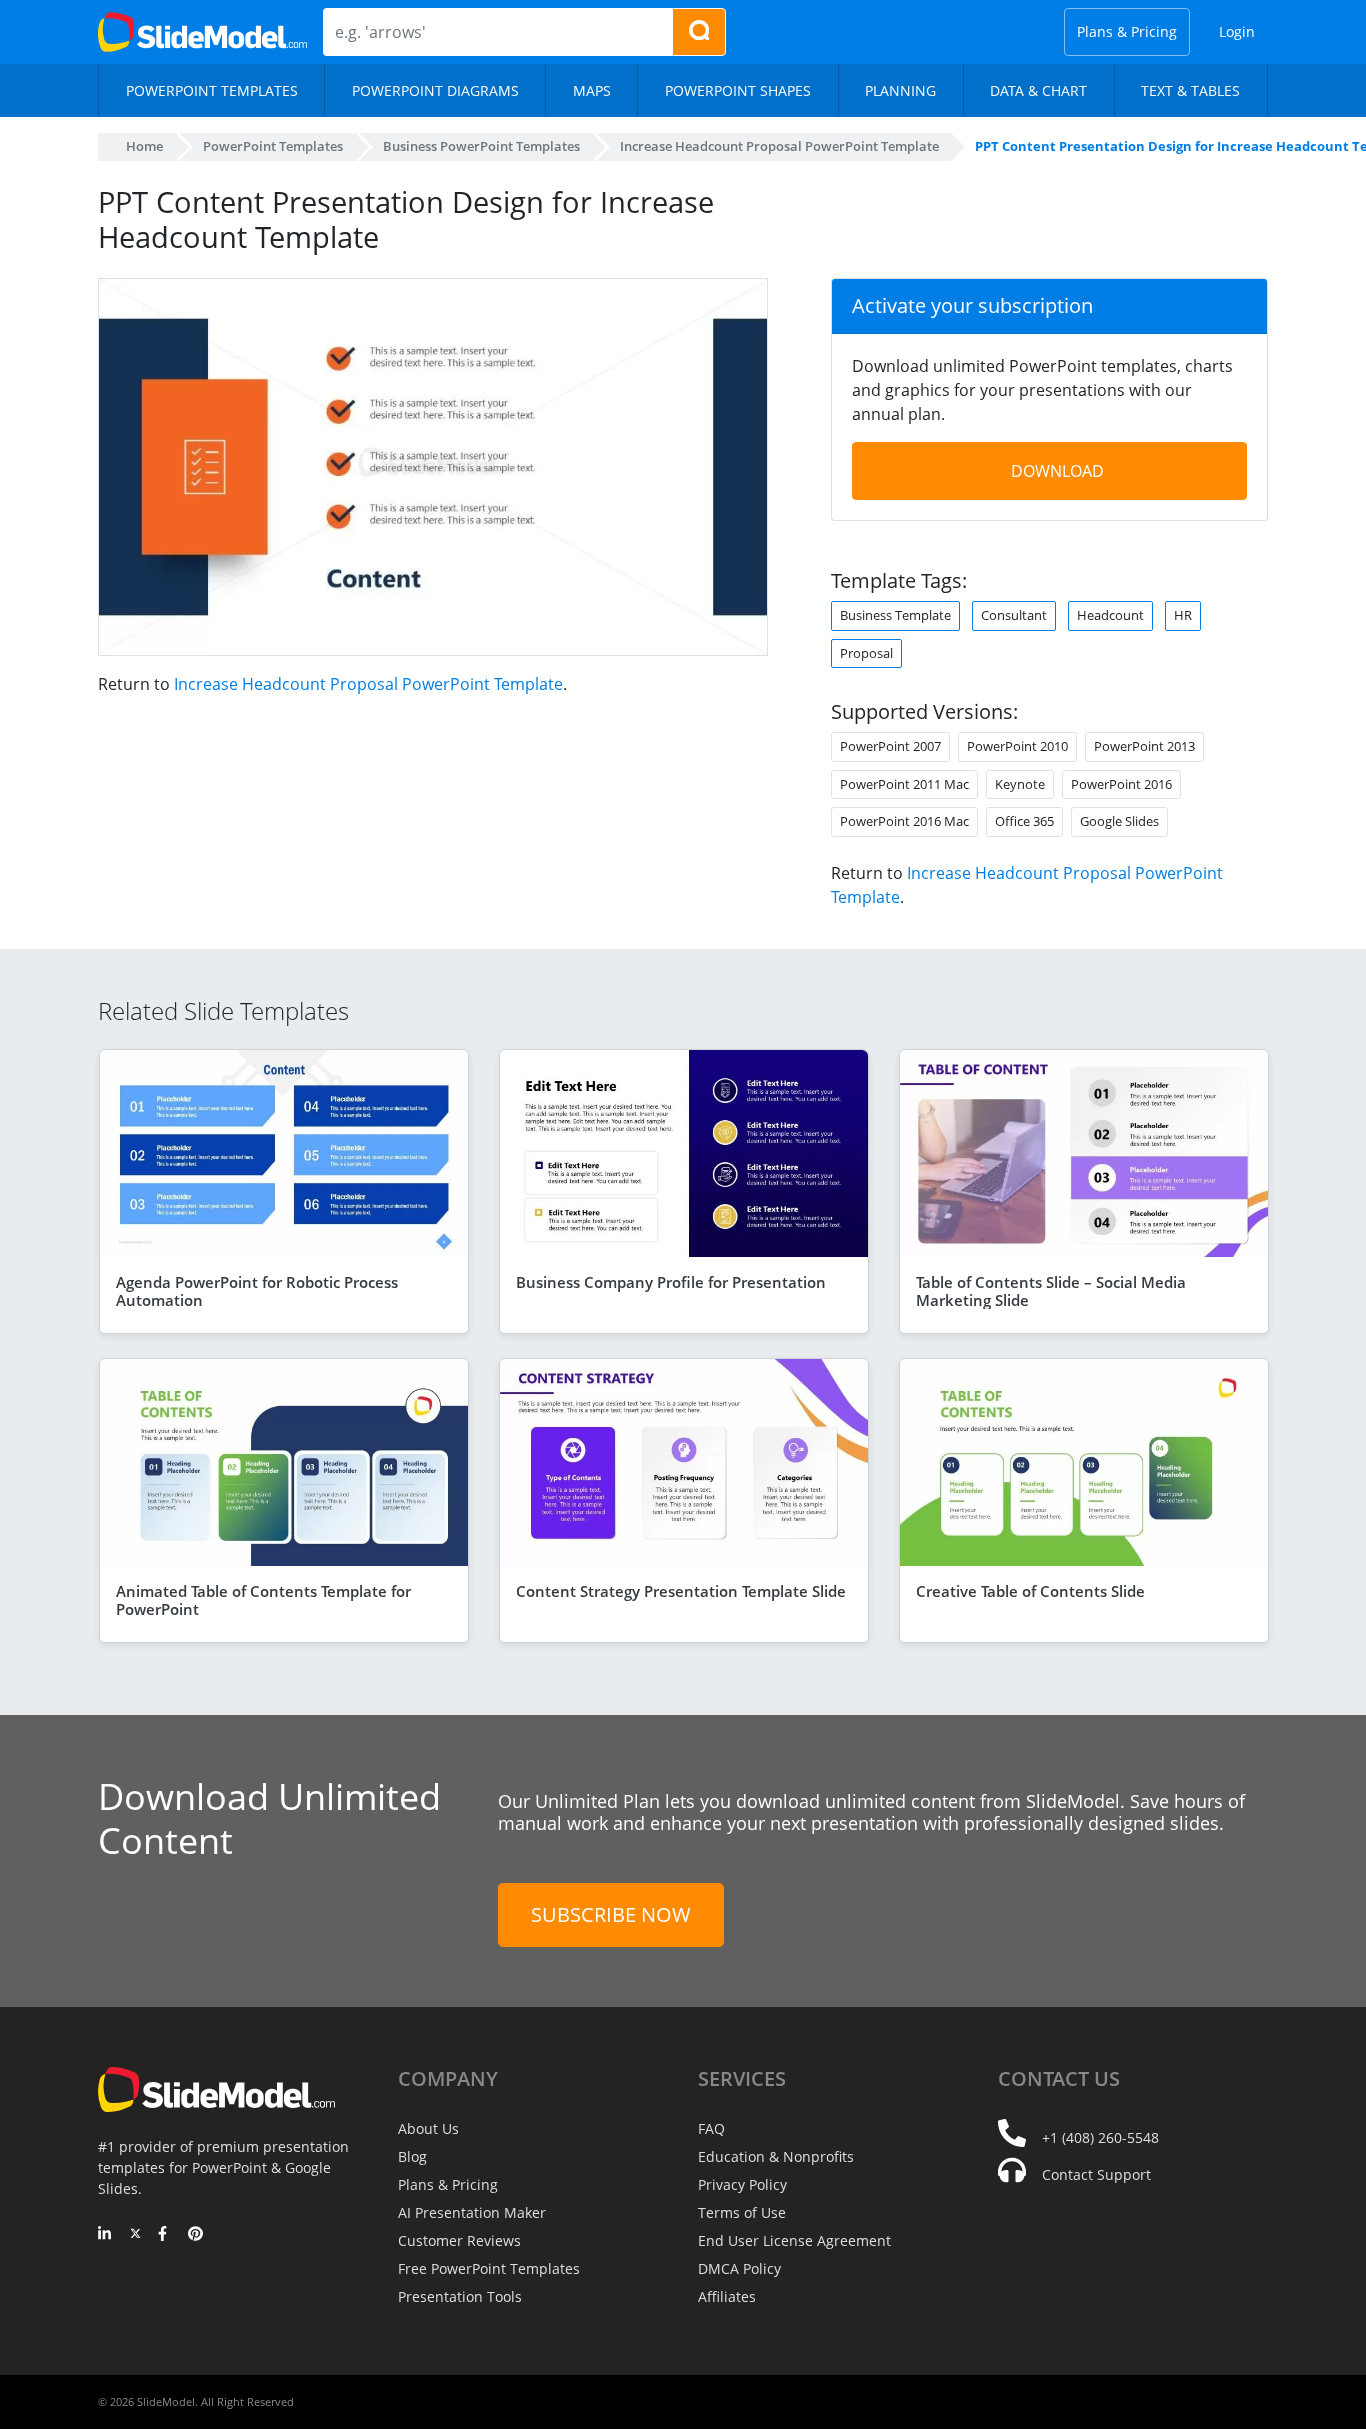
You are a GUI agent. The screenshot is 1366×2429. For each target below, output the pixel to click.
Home (144, 146)
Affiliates (727, 2296)
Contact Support (1096, 2174)
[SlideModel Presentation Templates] (202, 32)
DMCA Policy (739, 2268)
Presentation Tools (460, 2296)
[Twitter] (135, 2235)
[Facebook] (165, 2235)
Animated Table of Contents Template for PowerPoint (263, 1600)
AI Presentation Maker (472, 2212)
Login (1237, 31)
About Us (428, 2128)
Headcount (1110, 615)
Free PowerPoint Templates (489, 2268)
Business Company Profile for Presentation (671, 1282)
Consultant (1014, 615)
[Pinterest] (195, 2235)
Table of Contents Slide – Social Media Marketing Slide (1051, 1291)
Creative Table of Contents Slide (1030, 1591)
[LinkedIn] (105, 2235)
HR (1183, 615)
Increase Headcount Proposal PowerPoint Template (368, 684)
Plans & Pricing (1127, 31)
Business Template (895, 615)
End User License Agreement (794, 2240)
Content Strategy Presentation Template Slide (681, 1591)
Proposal (866, 653)
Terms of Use (742, 2212)
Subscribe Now (611, 1914)
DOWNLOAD (1057, 471)
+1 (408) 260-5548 (1100, 2137)
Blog (412, 2156)
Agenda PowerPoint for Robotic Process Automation (257, 1291)
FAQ (711, 2128)
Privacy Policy (742, 2184)
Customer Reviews (459, 2240)
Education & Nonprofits (776, 2156)
